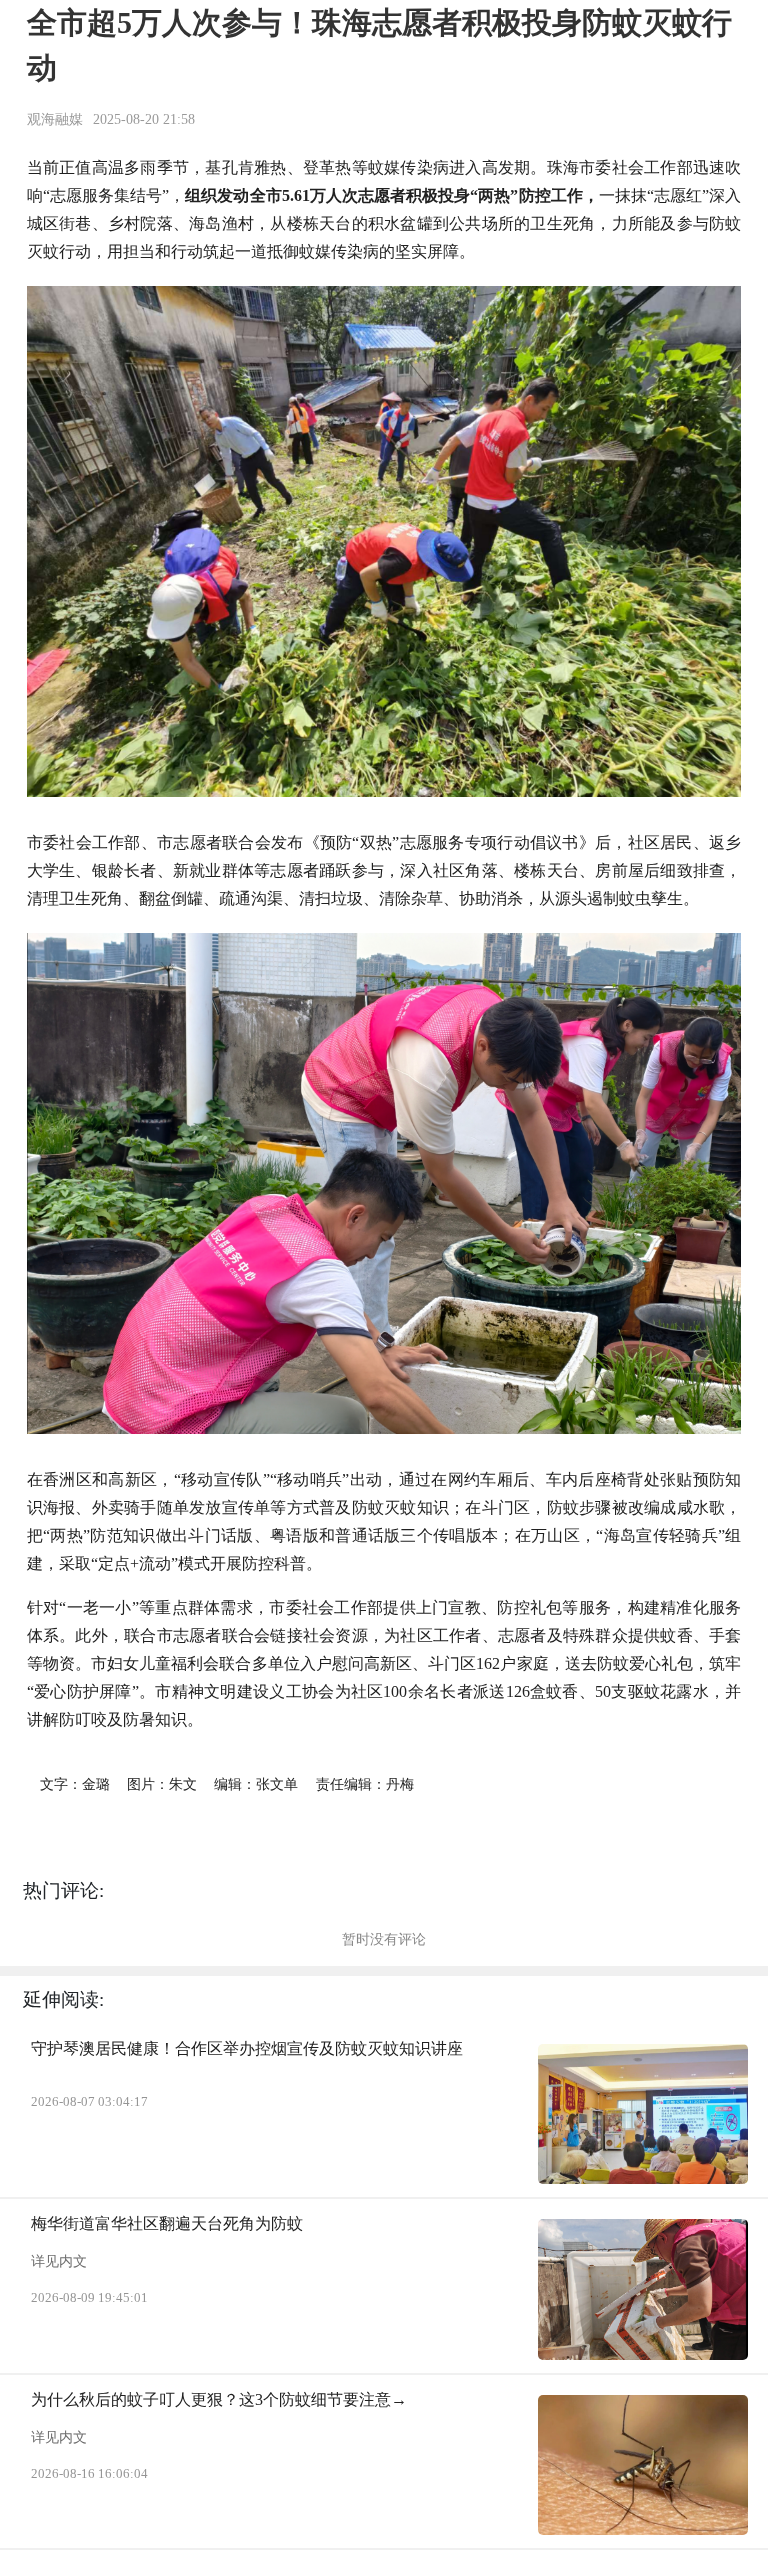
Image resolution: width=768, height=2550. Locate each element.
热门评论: (63, 1890)
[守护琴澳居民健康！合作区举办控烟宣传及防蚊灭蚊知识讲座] (643, 2114)
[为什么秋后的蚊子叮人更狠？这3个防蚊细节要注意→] (643, 2465)
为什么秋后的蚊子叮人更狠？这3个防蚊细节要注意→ (219, 2399)
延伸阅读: (63, 1999)
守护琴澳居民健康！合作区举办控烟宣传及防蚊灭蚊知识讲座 (247, 2048)
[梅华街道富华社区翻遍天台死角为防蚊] (643, 2289)
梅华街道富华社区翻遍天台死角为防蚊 (167, 2223)
